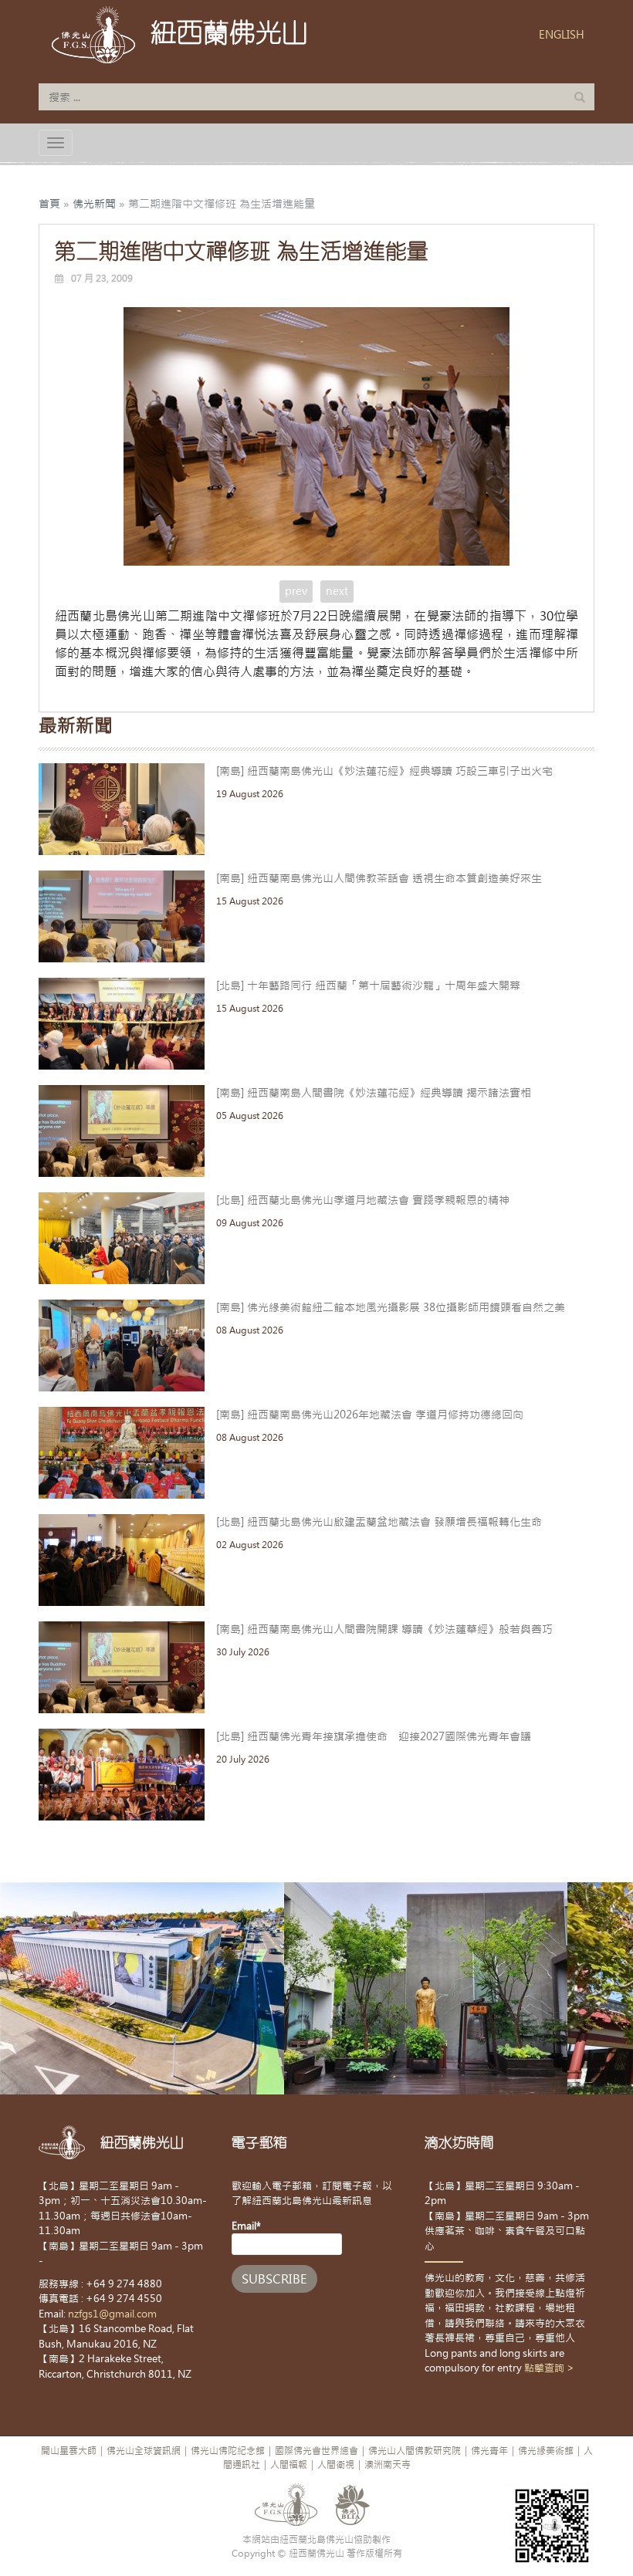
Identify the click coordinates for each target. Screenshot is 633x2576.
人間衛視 (336, 2465)
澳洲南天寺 (388, 2465)
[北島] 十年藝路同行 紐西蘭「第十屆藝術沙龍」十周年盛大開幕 (368, 985)
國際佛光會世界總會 (316, 2451)
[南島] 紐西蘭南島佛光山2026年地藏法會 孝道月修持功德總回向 (370, 1415)
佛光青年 (489, 2451)
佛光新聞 (94, 204)
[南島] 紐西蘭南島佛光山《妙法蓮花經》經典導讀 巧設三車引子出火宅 (384, 771)
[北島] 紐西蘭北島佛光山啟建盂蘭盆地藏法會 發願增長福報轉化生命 (379, 1522)
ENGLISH (562, 35)
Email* (246, 2226)
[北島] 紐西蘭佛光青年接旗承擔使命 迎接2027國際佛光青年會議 (374, 1736)
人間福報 (289, 2465)
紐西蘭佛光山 (229, 32)
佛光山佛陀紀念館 (228, 2451)
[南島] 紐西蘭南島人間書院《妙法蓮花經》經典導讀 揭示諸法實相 (374, 1093)
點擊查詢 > (549, 2368)
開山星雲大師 (69, 2451)
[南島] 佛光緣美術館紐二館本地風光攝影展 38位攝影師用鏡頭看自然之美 (391, 1307)
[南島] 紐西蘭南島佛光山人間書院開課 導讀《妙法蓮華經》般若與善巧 (384, 1629)
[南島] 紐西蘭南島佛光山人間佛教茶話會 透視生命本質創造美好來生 (379, 878)
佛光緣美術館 (546, 2451)
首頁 (49, 204)
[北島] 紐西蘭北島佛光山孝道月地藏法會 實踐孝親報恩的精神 (363, 1200)
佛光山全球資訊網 (144, 2451)
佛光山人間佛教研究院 (415, 2451)
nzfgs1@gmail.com (112, 2314)
